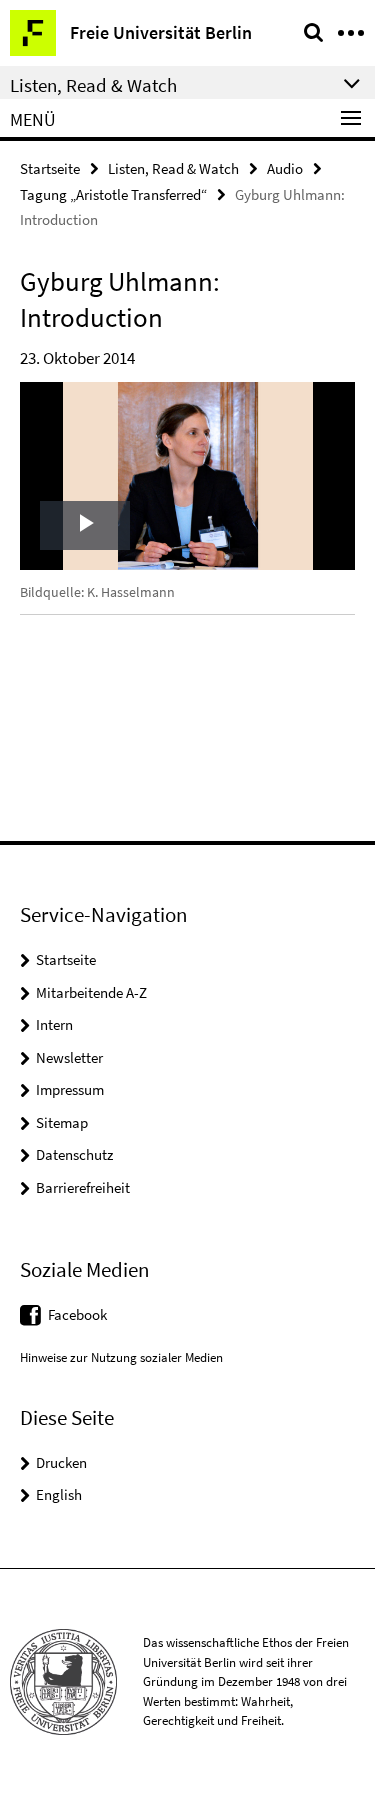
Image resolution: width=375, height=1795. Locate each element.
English (59, 1494)
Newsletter (69, 1057)
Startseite (50, 168)
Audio (285, 168)
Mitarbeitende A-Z (91, 992)
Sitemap (62, 1122)
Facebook (77, 1314)
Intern (54, 1024)
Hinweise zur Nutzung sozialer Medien (121, 1357)
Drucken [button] (61, 1462)
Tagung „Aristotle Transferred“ (113, 194)
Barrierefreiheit (83, 1187)
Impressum (70, 1089)
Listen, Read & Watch (173, 168)
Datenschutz (74, 1154)
